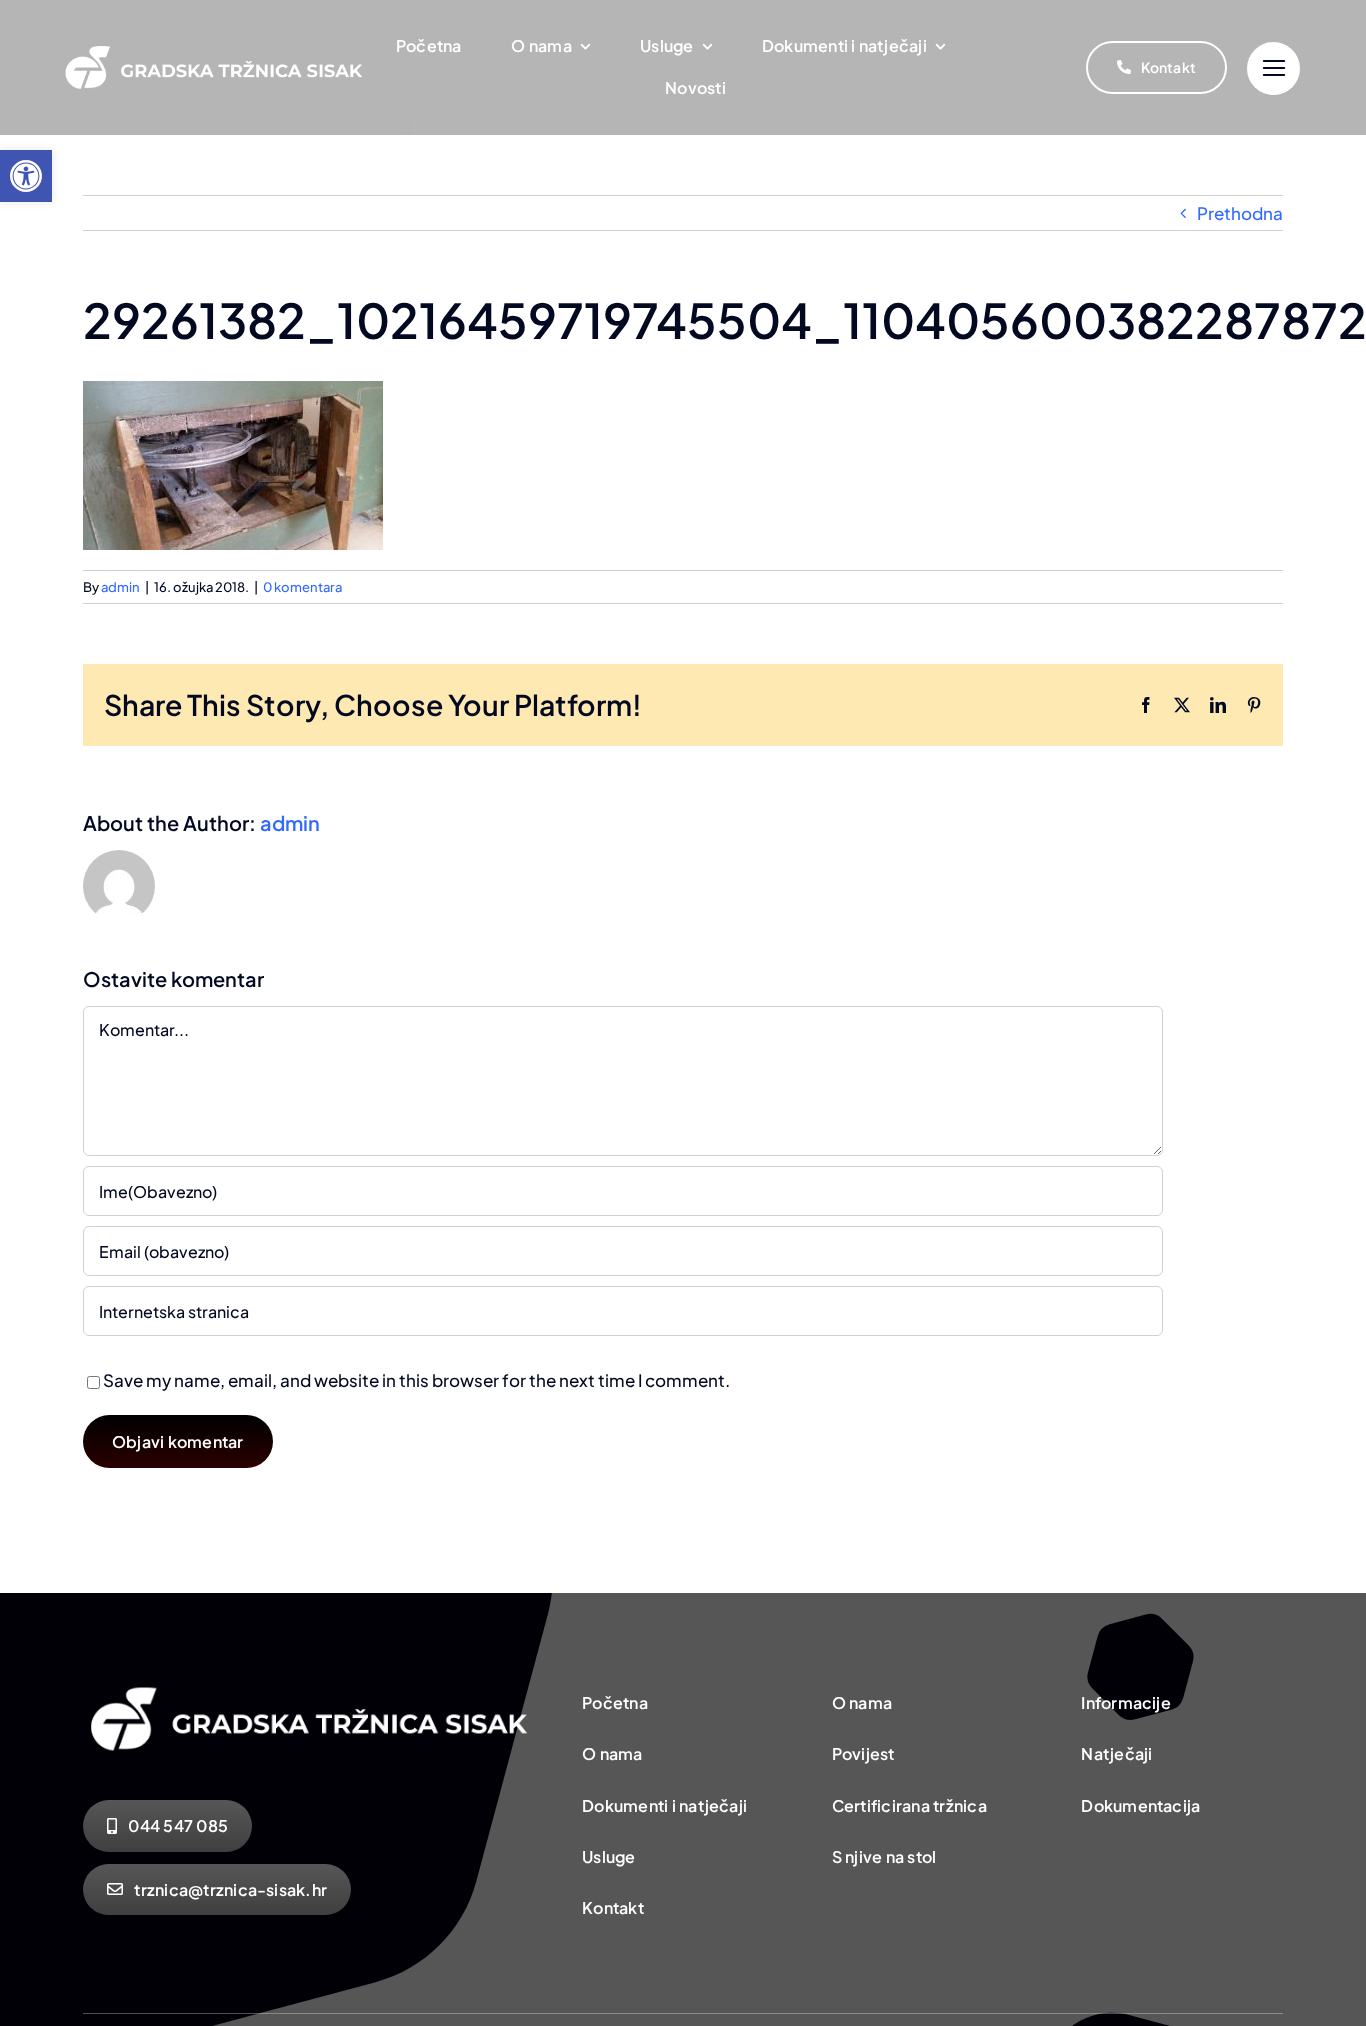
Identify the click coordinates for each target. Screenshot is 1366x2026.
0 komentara (302, 587)
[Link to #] (1273, 68)
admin (120, 587)
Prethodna (1240, 213)
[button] (26, 176)
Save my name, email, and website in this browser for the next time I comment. (416, 1380)
